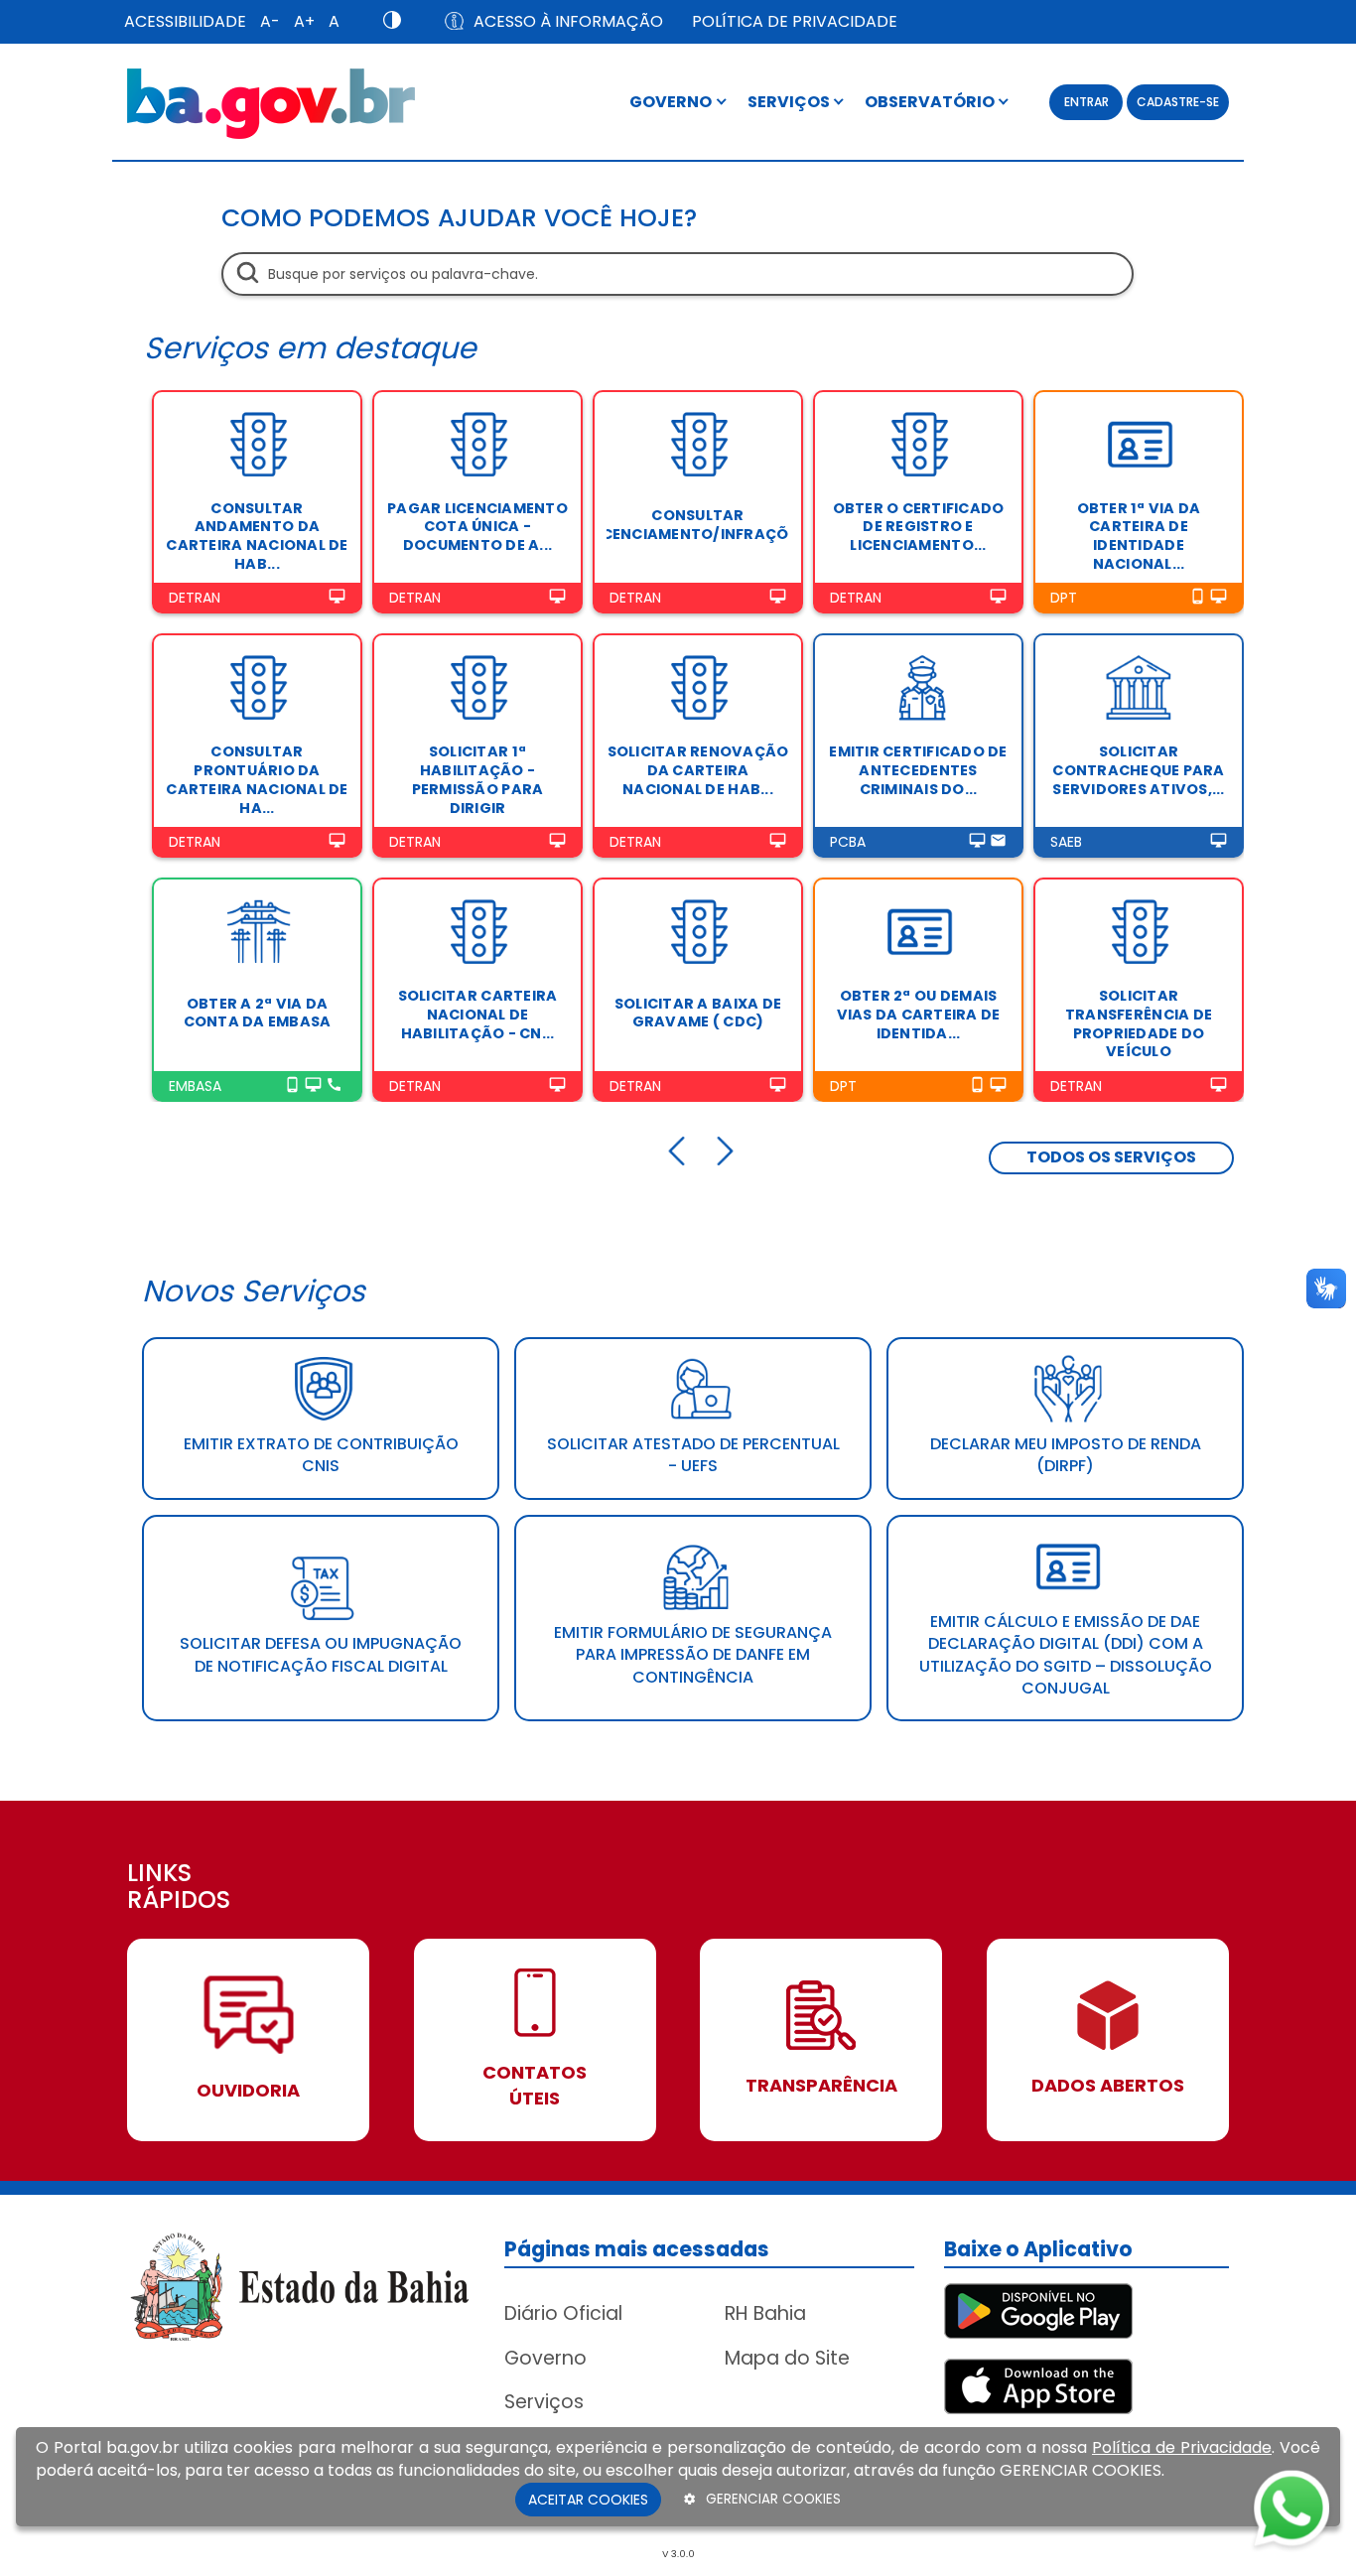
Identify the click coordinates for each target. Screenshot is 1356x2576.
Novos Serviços (254, 1291)
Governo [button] (672, 102)
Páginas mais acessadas (637, 2249)
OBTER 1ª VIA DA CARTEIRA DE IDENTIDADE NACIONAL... (1139, 536)
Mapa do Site (787, 2358)
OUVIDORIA (248, 2090)
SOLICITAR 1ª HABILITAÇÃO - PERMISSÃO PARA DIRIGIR (478, 779)
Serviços (544, 2402)
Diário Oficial (563, 2313)
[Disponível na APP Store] (1038, 2386)
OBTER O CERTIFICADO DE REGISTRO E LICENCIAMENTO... (919, 527)
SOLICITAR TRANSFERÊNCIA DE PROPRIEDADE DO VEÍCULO (1139, 1023)
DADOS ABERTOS (1108, 2085)
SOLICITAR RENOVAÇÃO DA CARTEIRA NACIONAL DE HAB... (698, 770)
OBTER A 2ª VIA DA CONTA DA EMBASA (258, 1013)
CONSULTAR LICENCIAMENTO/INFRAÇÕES (698, 525)
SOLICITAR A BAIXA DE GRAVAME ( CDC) (698, 1013)
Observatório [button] (931, 102)
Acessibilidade (185, 21)
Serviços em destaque (310, 348)
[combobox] (678, 274)
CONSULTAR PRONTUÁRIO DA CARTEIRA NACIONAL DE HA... (257, 779)
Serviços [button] (790, 102)
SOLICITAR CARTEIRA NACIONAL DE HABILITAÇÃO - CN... (478, 1014)
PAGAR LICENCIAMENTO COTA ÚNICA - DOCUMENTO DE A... (477, 527)
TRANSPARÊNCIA (821, 2085)
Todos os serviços (1111, 1157)
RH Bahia (765, 2313)
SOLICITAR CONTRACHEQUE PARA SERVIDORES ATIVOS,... (1138, 770)
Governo (545, 2358)
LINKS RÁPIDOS (179, 1888)
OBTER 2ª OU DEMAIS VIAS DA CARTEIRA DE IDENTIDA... (919, 1014)
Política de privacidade (795, 21)
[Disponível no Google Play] (1038, 2310)
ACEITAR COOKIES (588, 2500)
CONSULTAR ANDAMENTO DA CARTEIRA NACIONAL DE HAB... (257, 536)
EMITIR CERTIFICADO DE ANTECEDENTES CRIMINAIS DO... (918, 770)
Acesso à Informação (568, 21)
